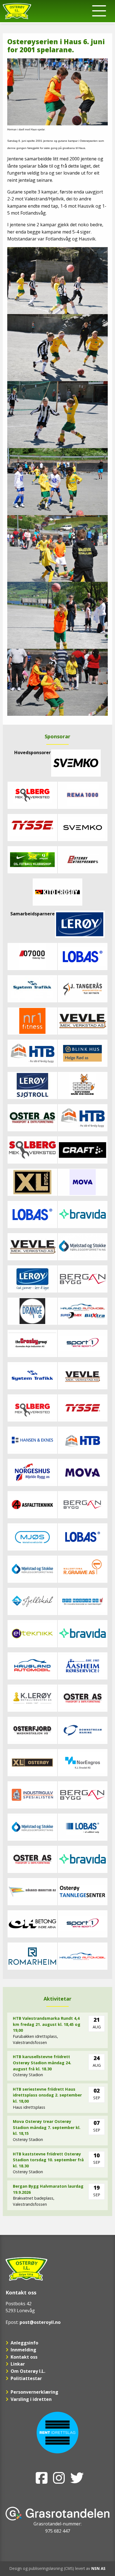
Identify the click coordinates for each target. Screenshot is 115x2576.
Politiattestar (26, 2378)
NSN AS (98, 2568)
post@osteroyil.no (40, 2322)
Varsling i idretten (31, 2399)
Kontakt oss (24, 2357)
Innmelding (23, 2350)
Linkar (18, 2364)
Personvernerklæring (34, 2392)
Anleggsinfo (24, 2343)
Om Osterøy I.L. (28, 2371)
